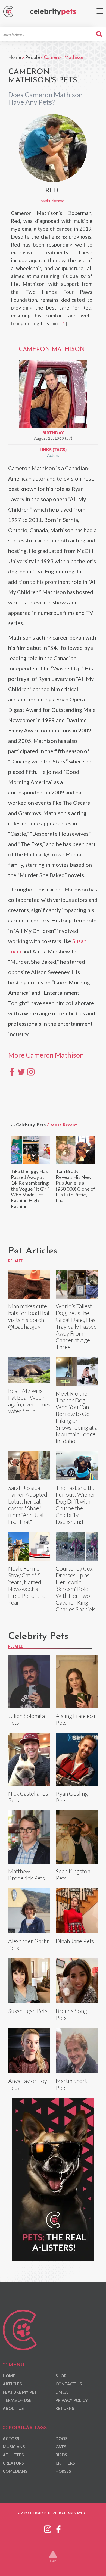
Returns (65, 2408)
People (32, 57)
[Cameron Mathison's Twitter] (21, 1071)
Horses (63, 2471)
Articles (12, 2384)
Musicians (14, 2447)
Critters (65, 2463)
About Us (13, 2408)
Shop (61, 2376)
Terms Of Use (17, 2400)
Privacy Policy (72, 2400)
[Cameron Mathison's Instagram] (31, 1071)
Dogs (61, 2438)
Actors (53, 455)
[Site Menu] (100, 11)
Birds (61, 2455)
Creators (13, 2463)
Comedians (15, 2471)
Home (15, 57)
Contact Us (69, 2384)
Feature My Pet (20, 2392)
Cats (61, 2447)
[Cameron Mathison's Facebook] (12, 1071)
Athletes (13, 2455)
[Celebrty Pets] (53, 12)
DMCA (62, 2392)
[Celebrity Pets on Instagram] (48, 2528)
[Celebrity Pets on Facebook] (58, 2528)
